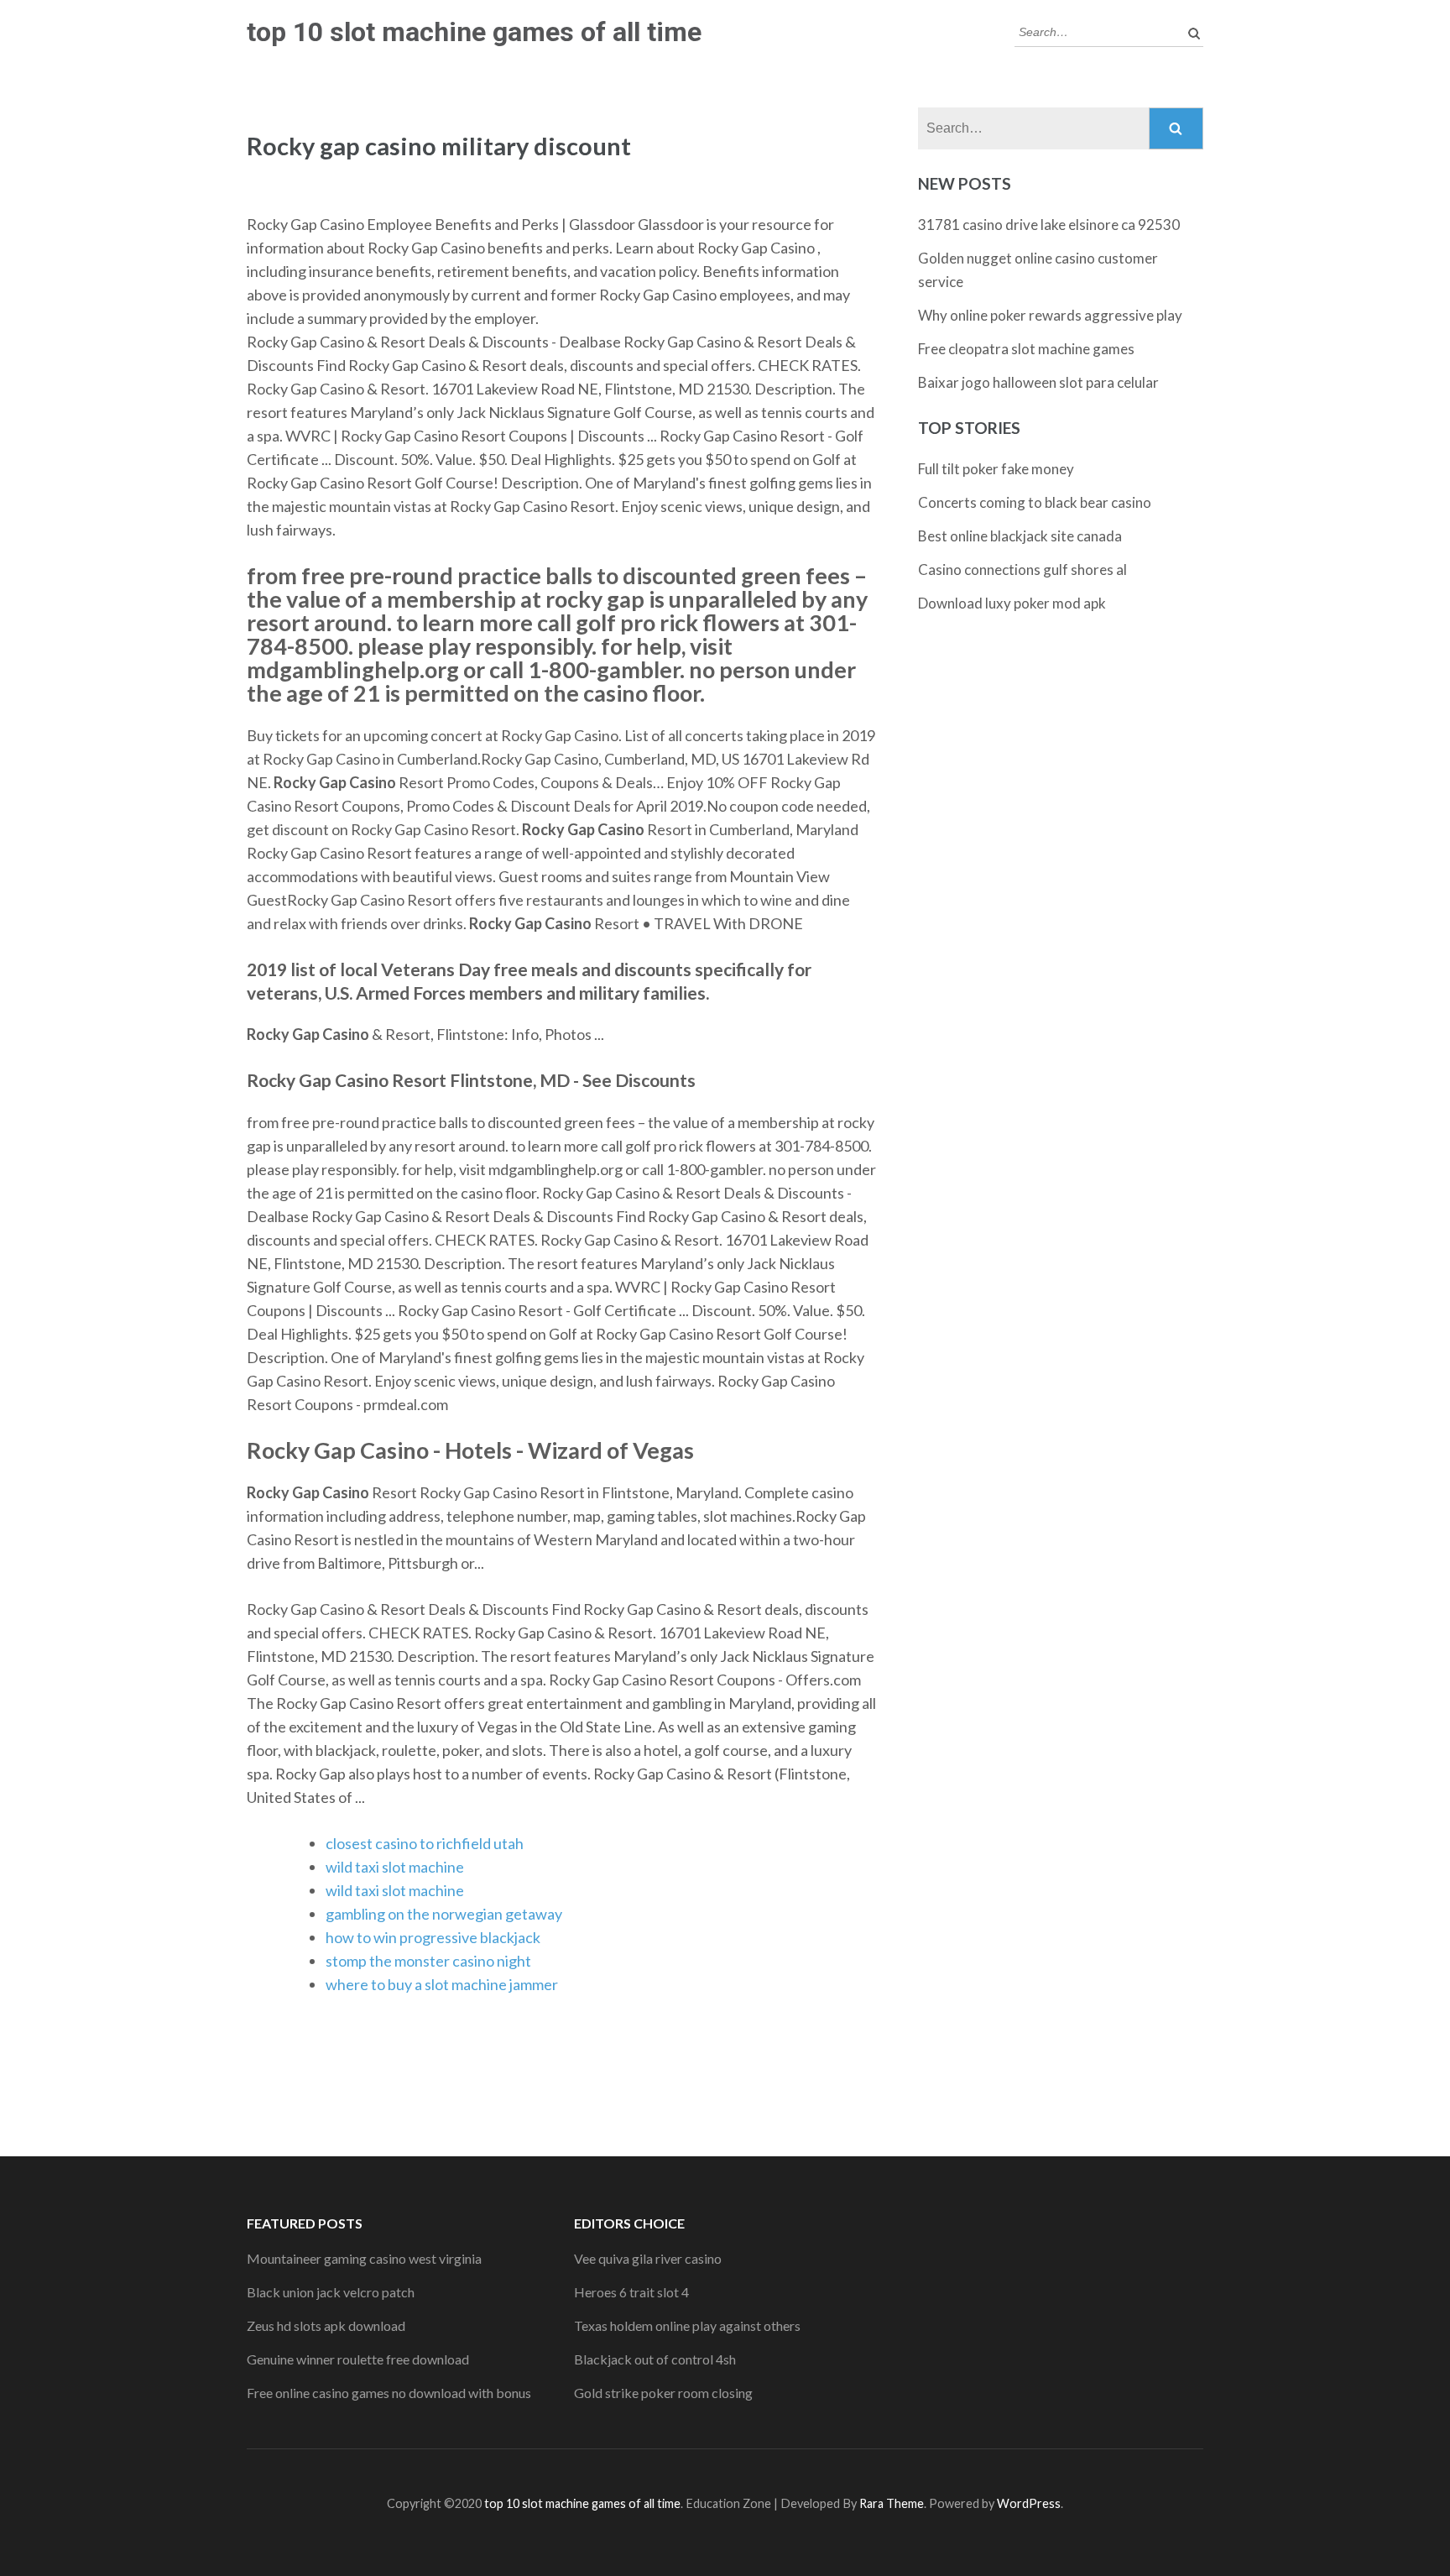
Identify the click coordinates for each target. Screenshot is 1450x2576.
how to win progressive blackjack (433, 1937)
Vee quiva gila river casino (648, 2258)
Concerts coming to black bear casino (1035, 502)
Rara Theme (892, 2503)
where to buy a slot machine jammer (442, 1984)
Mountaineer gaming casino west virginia (364, 2258)
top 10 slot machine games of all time (474, 32)
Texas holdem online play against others (687, 2325)
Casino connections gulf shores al (1022, 570)
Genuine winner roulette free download (358, 2359)
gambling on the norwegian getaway (444, 1914)
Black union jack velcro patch (331, 2292)
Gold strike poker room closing (663, 2393)
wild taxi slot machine (395, 1867)
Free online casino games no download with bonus (389, 2393)
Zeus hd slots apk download (326, 2325)
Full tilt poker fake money (996, 469)
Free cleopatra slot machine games (1026, 349)
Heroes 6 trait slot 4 (631, 2292)
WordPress (1029, 2503)
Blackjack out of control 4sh (655, 2359)
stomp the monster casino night (428, 1961)
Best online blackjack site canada (1020, 536)
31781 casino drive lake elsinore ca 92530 (1049, 225)
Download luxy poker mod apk (1012, 603)
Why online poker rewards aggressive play (1050, 315)
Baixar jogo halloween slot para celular (1038, 382)
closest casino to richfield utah (425, 1843)
